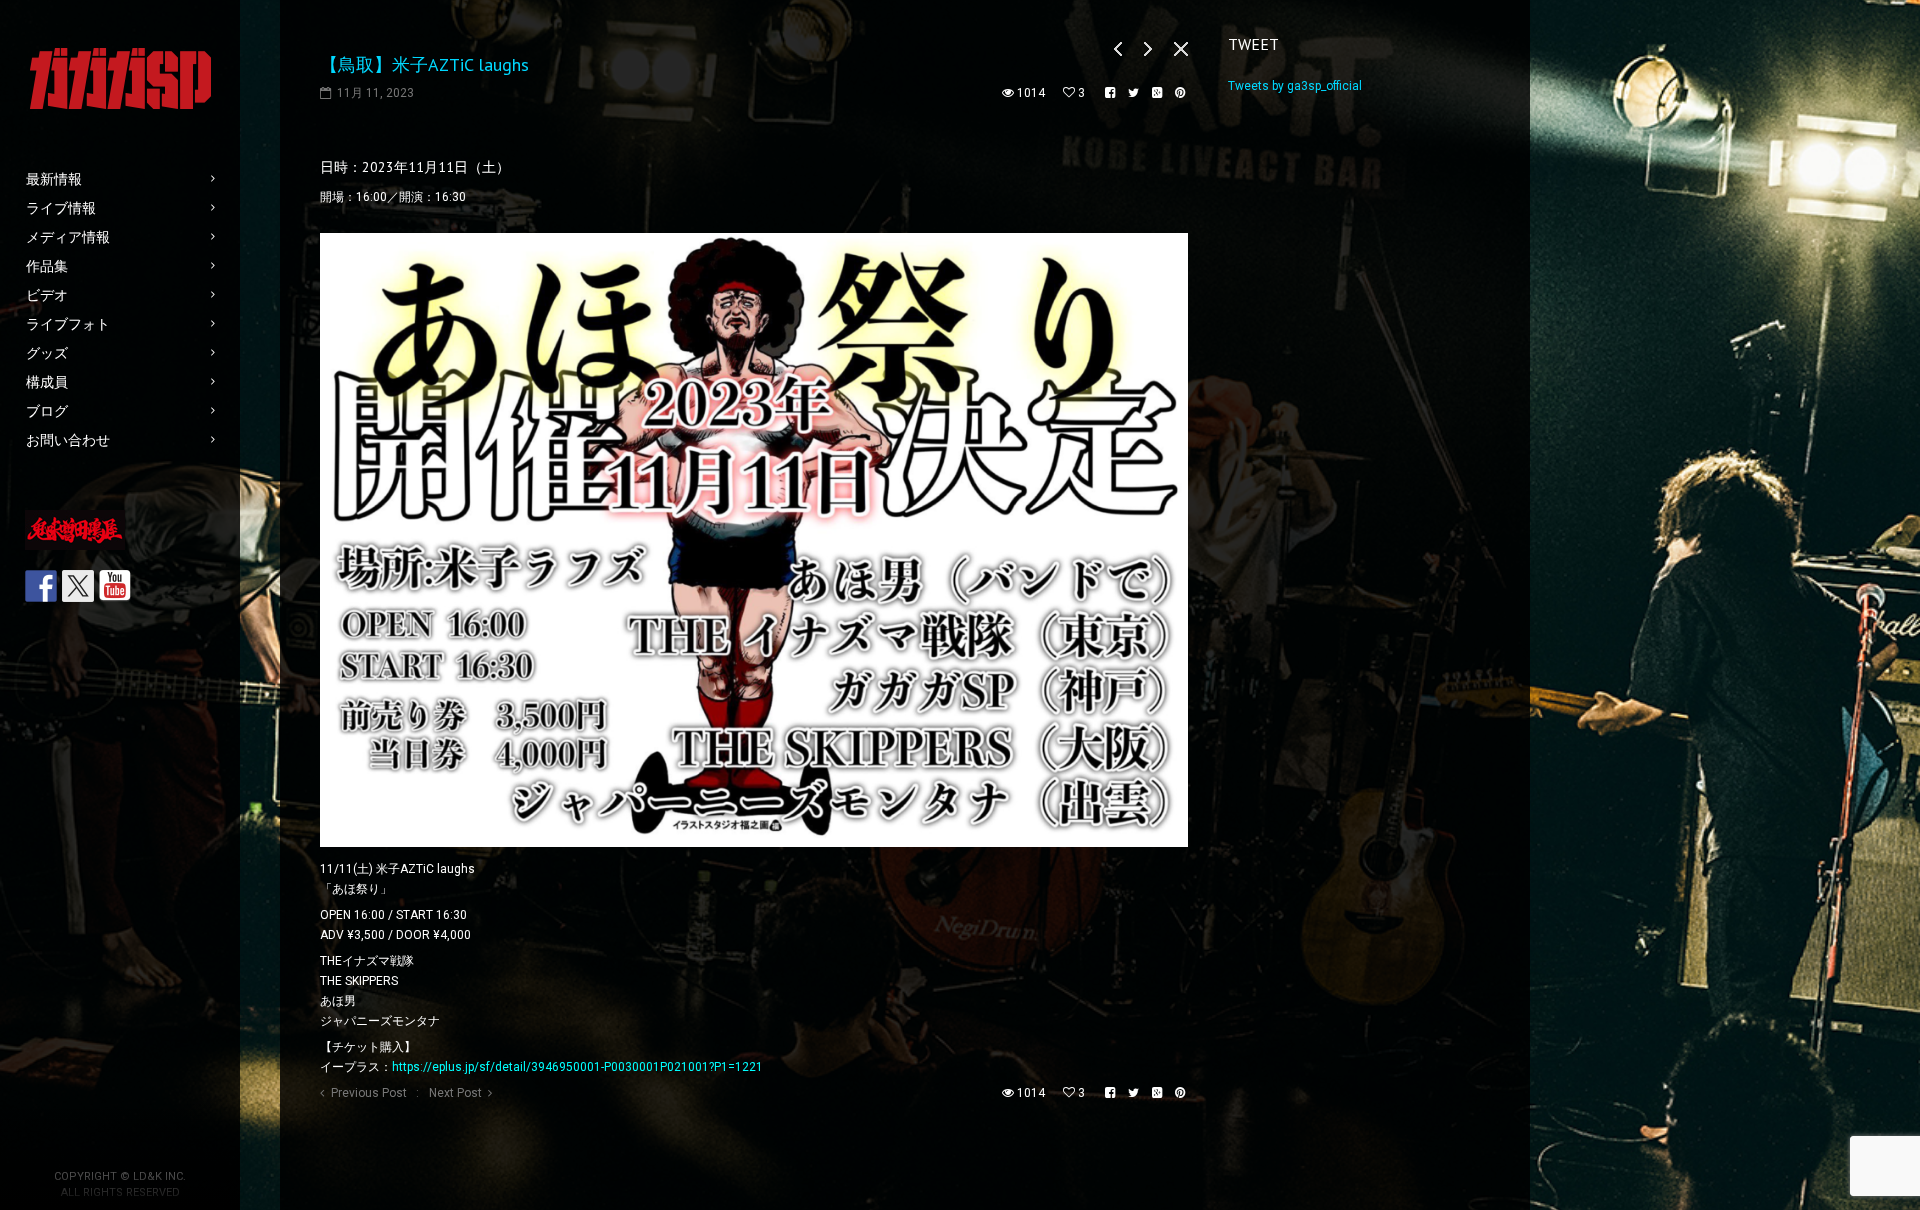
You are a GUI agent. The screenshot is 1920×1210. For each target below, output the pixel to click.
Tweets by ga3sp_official (1295, 86)
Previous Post (369, 1093)
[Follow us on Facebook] (41, 586)
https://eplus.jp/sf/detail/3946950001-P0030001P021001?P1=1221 (577, 1067)
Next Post (455, 1093)
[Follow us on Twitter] (78, 586)
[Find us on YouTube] (115, 586)
